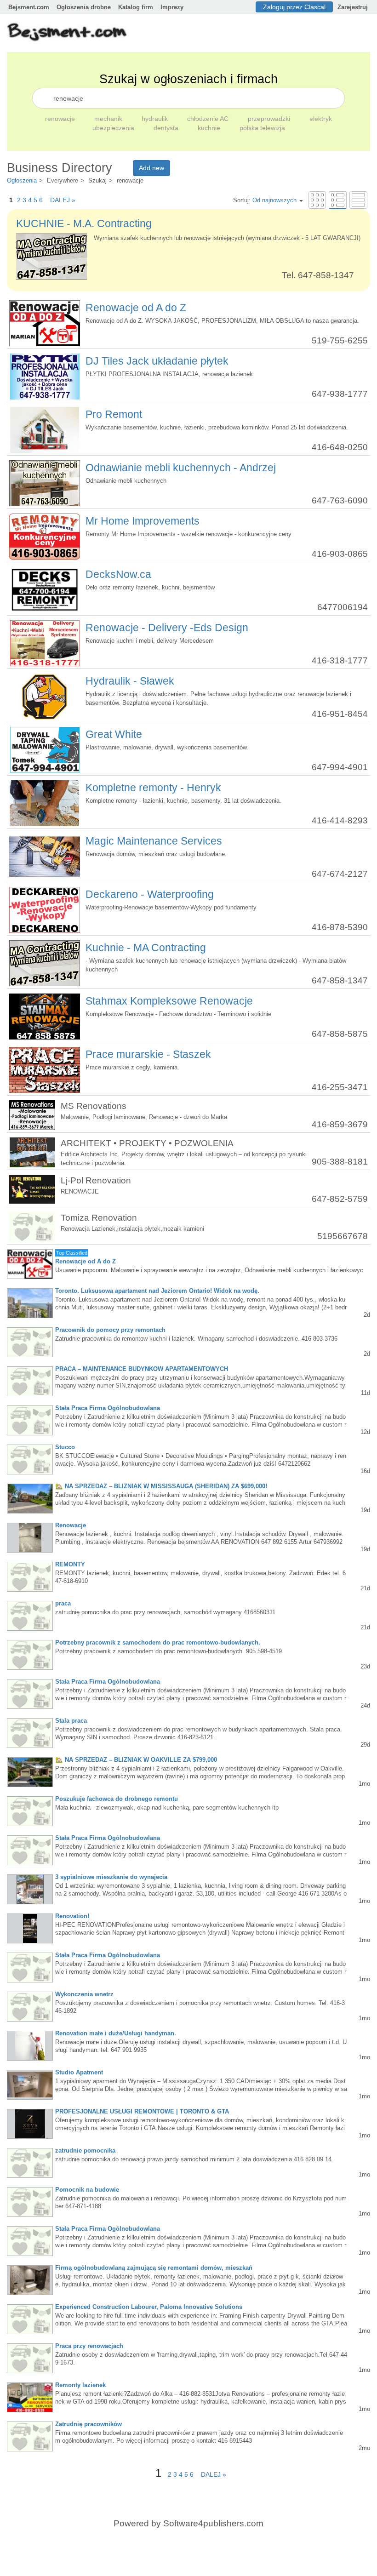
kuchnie (210, 128)
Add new (151, 168)
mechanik (109, 119)
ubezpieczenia (114, 128)
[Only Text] (358, 200)
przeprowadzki (270, 119)
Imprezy (172, 7)
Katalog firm (136, 7)
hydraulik (156, 119)
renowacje (61, 119)
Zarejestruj (353, 7)
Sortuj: (265, 200)
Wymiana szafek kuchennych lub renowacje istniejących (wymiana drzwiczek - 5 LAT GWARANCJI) (227, 238)
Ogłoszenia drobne (84, 7)
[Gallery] (317, 200)
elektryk (321, 119)
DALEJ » (60, 200)
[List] (338, 200)
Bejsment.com (29, 7)
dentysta (167, 128)
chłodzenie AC (209, 119)
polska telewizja (262, 128)
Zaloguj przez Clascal (294, 7)
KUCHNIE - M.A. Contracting (84, 223)
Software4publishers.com (213, 2523)
